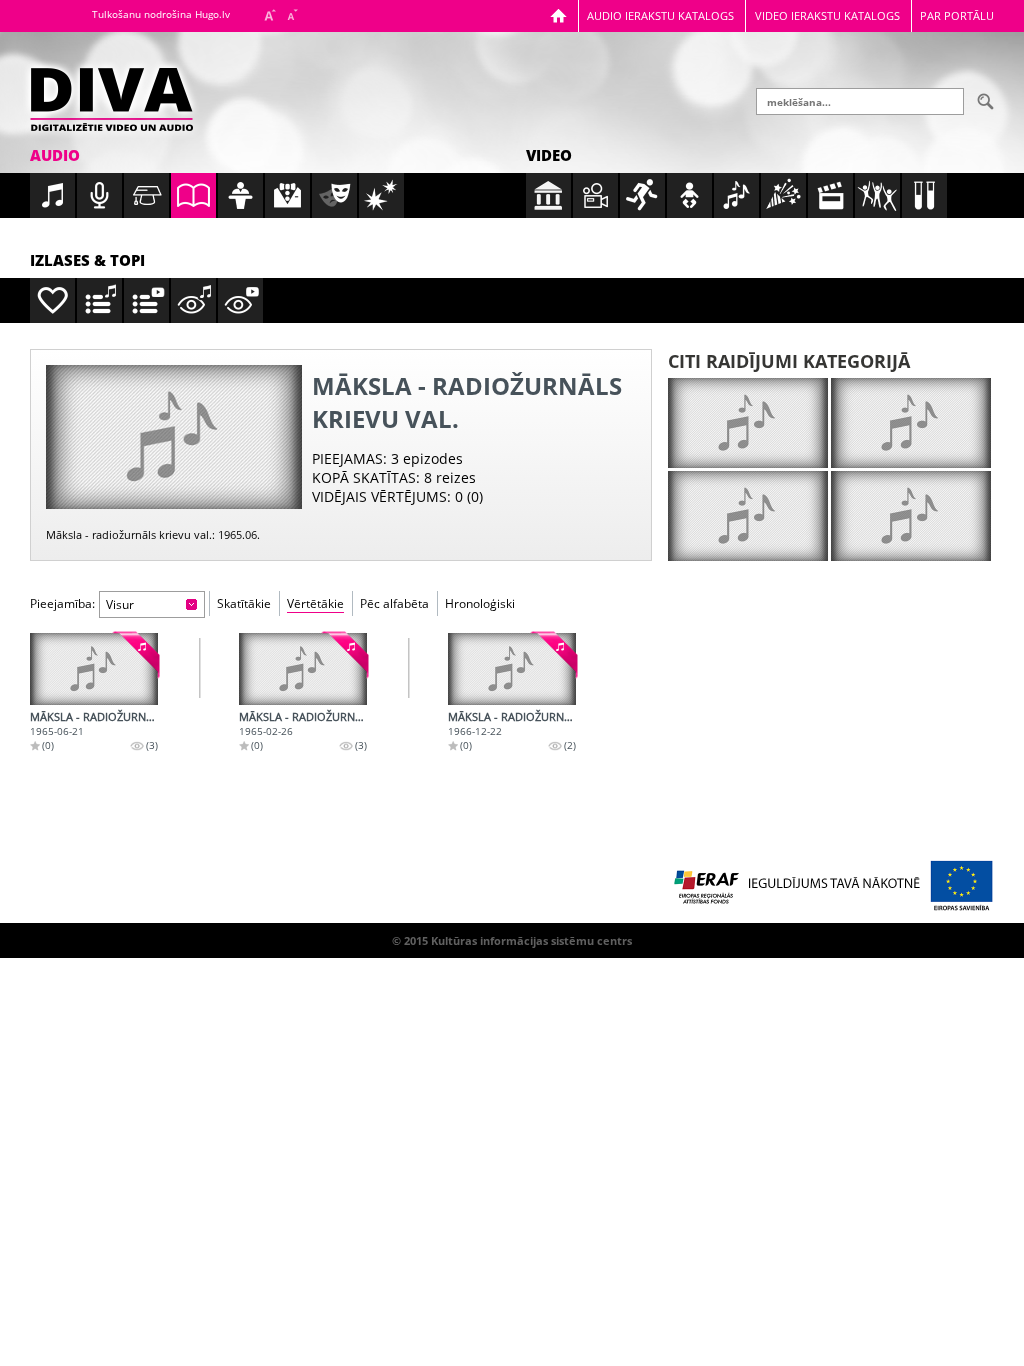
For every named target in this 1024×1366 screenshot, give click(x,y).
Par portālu (957, 15)
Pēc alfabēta (394, 603)
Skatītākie (244, 603)
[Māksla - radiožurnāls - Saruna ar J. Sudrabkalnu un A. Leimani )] (303, 669)
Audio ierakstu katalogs (660, 15)
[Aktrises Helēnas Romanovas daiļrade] (911, 516)
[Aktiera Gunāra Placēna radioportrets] (911, 423)
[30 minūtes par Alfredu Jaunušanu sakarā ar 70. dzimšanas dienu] (748, 423)
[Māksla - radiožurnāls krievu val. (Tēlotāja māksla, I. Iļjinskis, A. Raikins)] (94, 669)
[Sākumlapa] (558, 15)
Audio (55, 155)
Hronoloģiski (480, 603)
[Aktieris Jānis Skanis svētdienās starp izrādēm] (748, 516)
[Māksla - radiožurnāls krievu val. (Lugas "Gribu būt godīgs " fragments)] (512, 669)
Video (549, 155)
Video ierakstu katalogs (827, 15)
